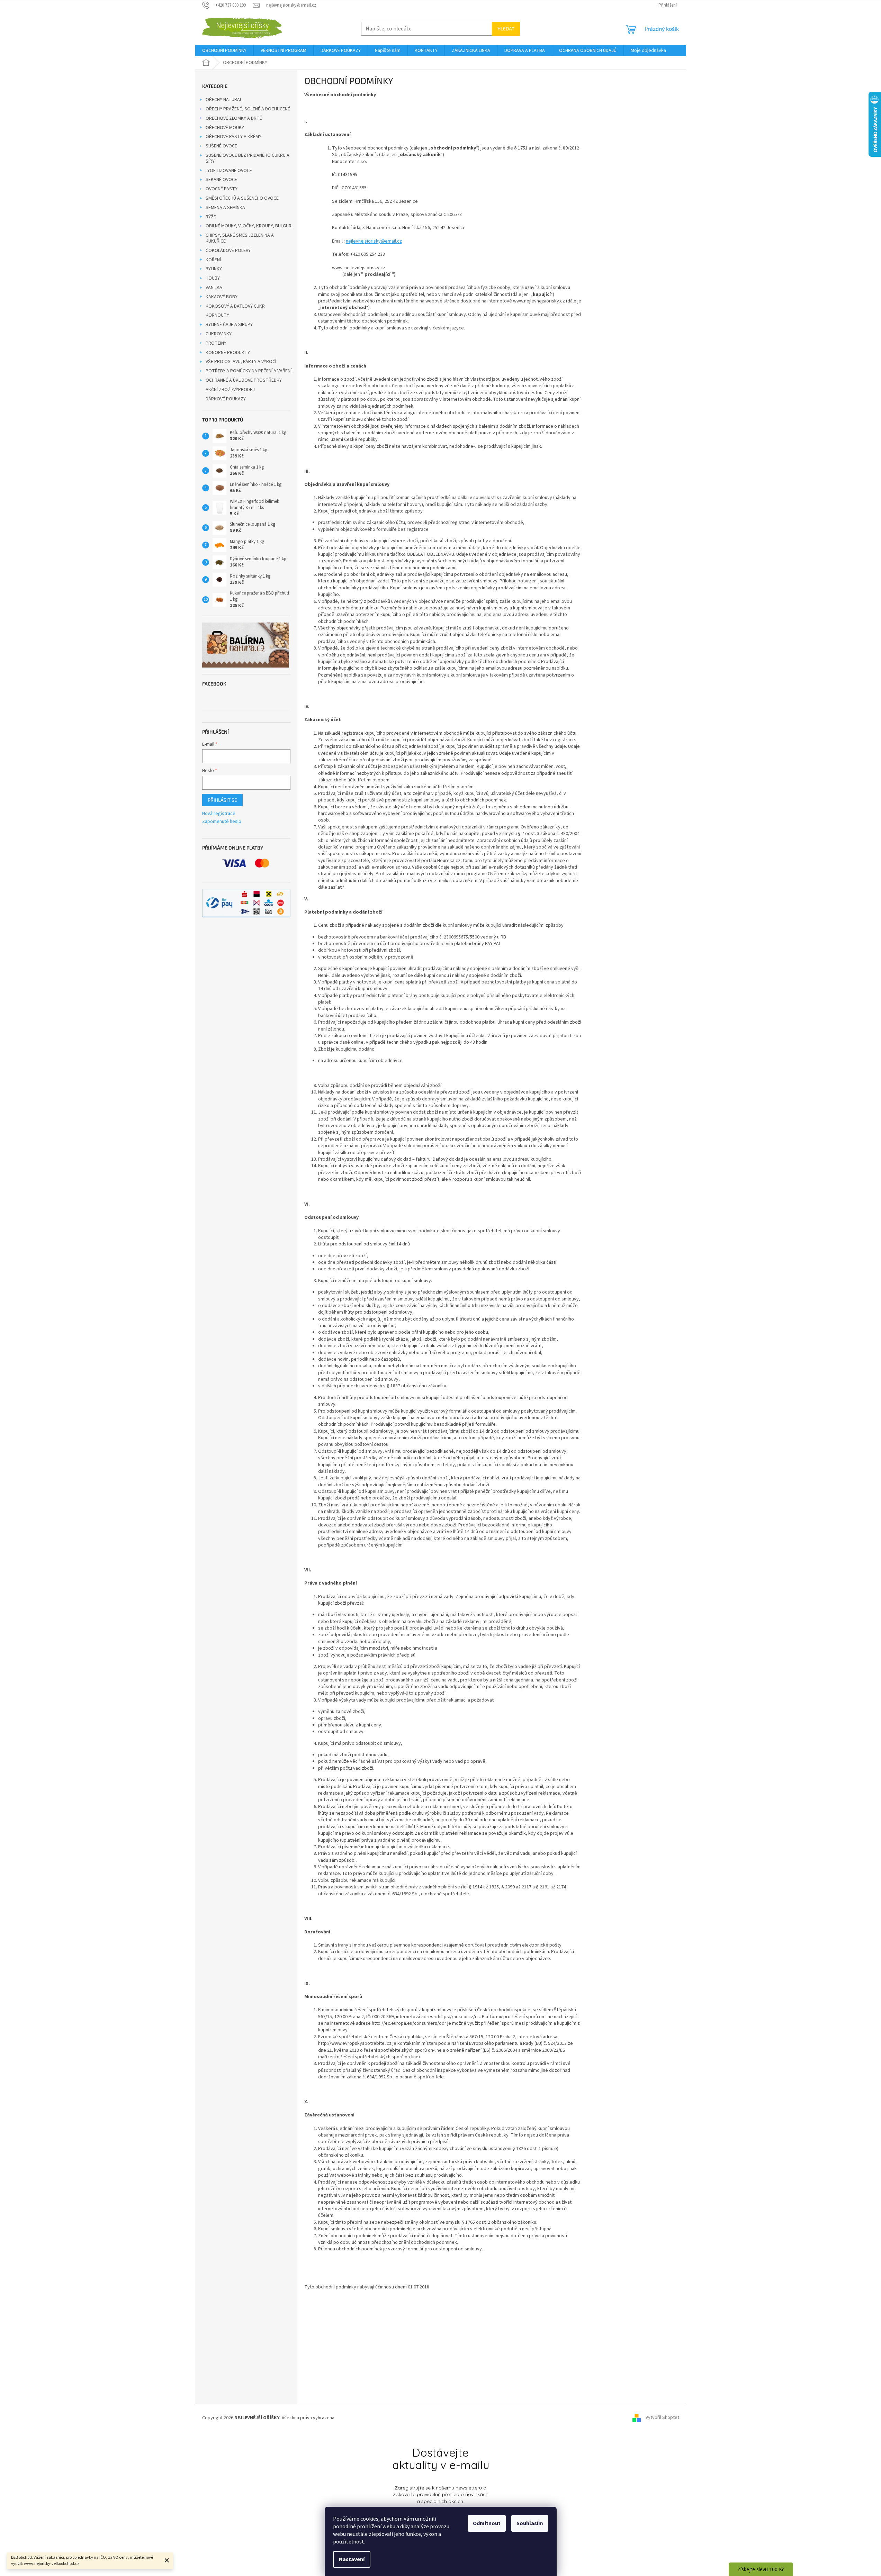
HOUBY (213, 278)
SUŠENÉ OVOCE (221, 146)
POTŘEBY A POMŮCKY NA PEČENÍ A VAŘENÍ (249, 371)
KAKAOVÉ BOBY (222, 297)
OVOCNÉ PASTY (222, 189)
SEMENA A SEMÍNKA (225, 208)
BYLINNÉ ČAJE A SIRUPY (229, 325)
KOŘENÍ (213, 260)
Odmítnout (487, 2523)
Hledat (506, 29)
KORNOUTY (217, 315)
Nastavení (352, 2559)
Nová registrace (219, 814)
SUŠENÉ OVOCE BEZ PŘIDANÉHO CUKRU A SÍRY (248, 158)
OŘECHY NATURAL (224, 100)
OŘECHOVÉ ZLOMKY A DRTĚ (234, 118)
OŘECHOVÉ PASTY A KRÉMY (233, 137)
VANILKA (214, 288)
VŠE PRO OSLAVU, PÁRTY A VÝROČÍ (241, 362)
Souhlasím (530, 2523)
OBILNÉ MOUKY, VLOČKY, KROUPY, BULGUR (249, 226)
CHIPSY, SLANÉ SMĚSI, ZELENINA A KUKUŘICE (240, 238)
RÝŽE (211, 217)
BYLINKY (214, 269)
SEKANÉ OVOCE (221, 180)
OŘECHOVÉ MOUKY (225, 128)
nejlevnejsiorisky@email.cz (374, 241)
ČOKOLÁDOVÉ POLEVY (228, 251)
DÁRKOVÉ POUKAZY (226, 399)
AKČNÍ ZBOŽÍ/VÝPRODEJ (230, 390)
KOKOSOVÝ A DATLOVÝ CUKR (235, 306)
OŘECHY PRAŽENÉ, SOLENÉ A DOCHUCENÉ (248, 109)
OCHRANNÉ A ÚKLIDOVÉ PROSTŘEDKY (244, 380)
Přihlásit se (222, 800)
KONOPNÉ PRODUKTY (228, 353)
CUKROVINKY (219, 334)
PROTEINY (216, 343)
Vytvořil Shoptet (662, 2418)
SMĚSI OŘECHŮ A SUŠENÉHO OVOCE (242, 198)
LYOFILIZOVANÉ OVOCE (229, 171)
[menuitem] (224, 51)
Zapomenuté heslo (222, 822)
